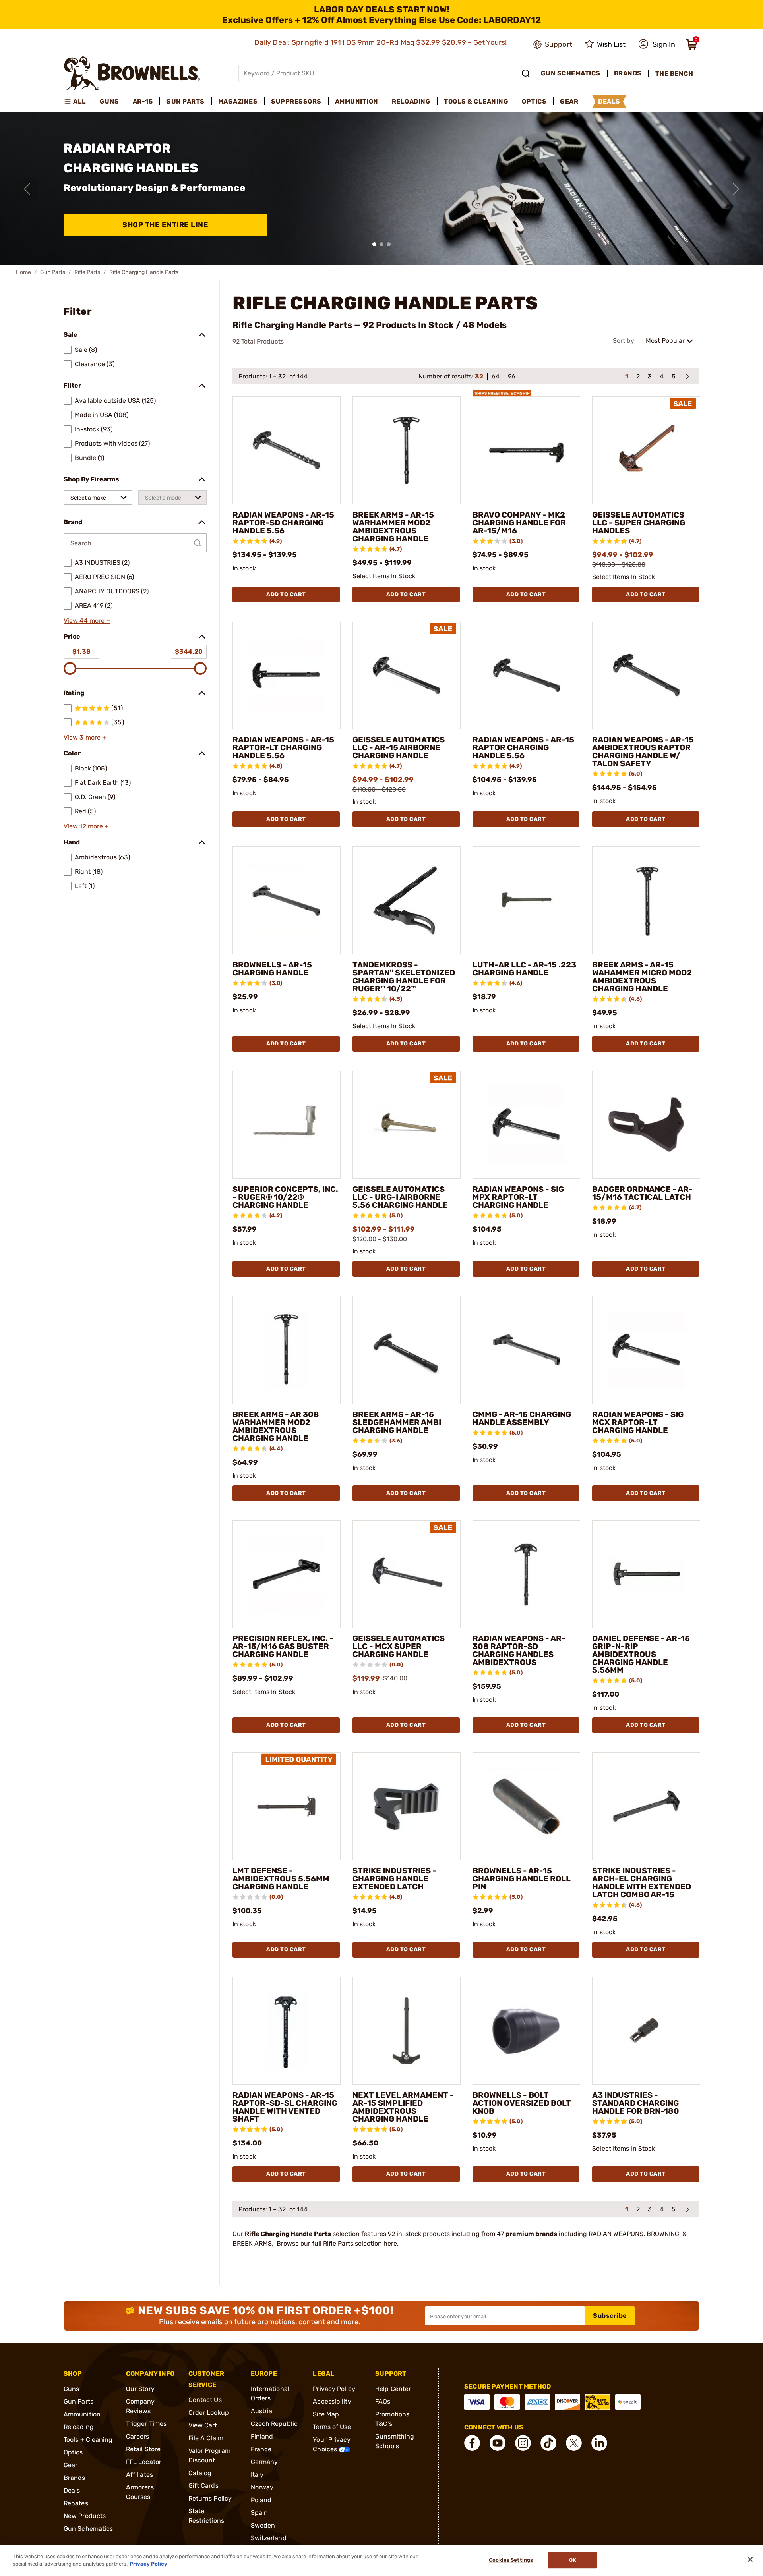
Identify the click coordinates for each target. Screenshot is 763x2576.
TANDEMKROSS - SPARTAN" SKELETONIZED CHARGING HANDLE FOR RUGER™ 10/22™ (404, 977)
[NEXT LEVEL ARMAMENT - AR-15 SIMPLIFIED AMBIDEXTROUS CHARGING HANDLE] (407, 2031)
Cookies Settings (511, 2560)
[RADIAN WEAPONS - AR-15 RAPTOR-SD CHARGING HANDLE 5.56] (287, 450)
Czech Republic (274, 2424)
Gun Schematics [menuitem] (571, 73)
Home (23, 272)
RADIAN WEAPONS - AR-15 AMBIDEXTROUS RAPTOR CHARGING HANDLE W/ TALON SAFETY (643, 751)
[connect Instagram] (523, 2443)
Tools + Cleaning (88, 2440)
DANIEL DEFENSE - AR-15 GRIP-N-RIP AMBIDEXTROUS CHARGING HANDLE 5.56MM (641, 1654)
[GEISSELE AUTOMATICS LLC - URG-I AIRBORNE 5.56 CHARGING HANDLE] (407, 1125)
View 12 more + (86, 826)
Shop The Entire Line (165, 225)
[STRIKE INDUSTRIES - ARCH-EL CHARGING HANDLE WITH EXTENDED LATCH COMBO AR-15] (646, 1806)
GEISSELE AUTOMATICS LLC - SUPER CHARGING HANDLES (639, 523)
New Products (85, 2516)
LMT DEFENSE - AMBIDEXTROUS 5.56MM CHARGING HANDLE (281, 1879)
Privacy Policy (334, 2389)
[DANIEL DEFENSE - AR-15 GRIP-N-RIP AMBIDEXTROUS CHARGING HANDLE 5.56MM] (646, 1574)
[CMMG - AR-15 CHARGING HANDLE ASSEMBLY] (527, 1350)
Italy (257, 2475)
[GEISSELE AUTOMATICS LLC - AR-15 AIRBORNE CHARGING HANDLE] (407, 676)
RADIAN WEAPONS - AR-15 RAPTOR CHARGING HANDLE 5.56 (523, 747)
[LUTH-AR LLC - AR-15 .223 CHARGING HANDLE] (527, 900)
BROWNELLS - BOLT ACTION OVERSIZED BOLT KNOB (522, 2103)
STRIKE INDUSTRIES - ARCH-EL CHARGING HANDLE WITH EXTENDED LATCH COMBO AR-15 (642, 1883)
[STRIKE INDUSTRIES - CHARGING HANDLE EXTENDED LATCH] (407, 1806)
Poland (261, 2500)
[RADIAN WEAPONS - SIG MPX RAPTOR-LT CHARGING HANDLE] (527, 1125)
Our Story (140, 2389)
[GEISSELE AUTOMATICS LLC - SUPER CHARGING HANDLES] (646, 450)
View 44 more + (87, 621)
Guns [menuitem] (109, 101)
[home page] (132, 73)
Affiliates (139, 2475)
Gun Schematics (88, 2529)
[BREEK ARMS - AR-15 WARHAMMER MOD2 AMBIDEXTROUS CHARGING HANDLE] (407, 450)
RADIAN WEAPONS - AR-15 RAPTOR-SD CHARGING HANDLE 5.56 (283, 523)
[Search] (526, 73)
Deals (72, 2490)
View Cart (203, 2425)
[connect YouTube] (498, 2443)
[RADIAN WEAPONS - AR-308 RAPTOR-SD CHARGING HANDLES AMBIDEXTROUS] (527, 1574)
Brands (75, 2478)
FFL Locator (144, 2462)
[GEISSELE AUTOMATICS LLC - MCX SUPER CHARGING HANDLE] (407, 1574)
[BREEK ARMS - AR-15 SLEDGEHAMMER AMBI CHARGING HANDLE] (407, 1350)
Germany (264, 2462)
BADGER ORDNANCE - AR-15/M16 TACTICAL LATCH (642, 1193)
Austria (262, 2411)
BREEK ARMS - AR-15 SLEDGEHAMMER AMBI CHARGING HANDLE (397, 1422)
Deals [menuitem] (609, 101)
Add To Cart (286, 594)
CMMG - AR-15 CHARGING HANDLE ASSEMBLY (522, 1418)
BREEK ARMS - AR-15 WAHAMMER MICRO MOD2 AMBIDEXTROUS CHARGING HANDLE (642, 977)
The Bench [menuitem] (674, 74)
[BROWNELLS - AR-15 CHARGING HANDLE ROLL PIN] (527, 1806)
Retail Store (143, 2449)
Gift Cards (203, 2486)
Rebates (76, 2503)
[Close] (750, 2559)
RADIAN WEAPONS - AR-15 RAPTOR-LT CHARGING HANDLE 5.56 (283, 747)
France (261, 2449)
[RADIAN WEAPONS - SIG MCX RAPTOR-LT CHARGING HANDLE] (646, 1350)
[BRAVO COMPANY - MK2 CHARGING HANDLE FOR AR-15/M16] (527, 450)
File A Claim (206, 2438)
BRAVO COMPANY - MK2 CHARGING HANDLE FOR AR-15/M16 (519, 523)
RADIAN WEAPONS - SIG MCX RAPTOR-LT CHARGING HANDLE (638, 1422)
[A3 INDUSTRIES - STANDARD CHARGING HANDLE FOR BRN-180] (646, 2031)
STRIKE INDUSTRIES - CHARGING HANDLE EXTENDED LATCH (394, 1879)
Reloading (79, 2427)
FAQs (383, 2401)
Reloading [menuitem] (411, 101)
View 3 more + (85, 737)
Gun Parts (53, 272)
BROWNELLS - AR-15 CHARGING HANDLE (272, 969)
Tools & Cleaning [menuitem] (476, 101)
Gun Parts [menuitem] (185, 101)
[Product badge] (502, 390)
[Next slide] (736, 189)
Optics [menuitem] (534, 101)
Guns (71, 2389)
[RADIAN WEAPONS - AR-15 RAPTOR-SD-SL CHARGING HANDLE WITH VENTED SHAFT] (287, 2031)
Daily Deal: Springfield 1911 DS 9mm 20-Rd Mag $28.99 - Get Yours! (381, 42)
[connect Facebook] (472, 2443)
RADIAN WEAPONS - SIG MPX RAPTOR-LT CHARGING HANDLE (518, 1197)
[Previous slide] (27, 189)
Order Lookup (209, 2413)
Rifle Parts (87, 272)
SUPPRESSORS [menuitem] (296, 101)
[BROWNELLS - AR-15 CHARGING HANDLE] (287, 900)
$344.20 (189, 652)
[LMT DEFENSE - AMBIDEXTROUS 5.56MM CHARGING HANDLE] (287, 1806)
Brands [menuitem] (628, 73)
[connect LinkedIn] (599, 2443)
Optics (73, 2452)
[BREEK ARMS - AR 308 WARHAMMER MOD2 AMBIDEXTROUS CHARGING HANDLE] (287, 1350)
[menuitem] (78, 102)
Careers (138, 2436)
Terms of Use (332, 2427)
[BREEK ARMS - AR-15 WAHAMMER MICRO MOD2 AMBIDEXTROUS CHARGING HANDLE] (646, 900)
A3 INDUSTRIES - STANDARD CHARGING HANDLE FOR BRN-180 (636, 2103)
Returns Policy (210, 2498)
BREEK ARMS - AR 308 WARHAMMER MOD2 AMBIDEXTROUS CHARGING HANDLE (276, 1426)
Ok (572, 2560)
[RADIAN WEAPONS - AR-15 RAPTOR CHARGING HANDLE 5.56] (527, 676)
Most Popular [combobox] (665, 341)
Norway (262, 2487)
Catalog (200, 2473)
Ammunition (82, 2414)
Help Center (393, 2389)
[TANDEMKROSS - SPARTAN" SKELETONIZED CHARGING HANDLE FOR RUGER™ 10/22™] (407, 900)
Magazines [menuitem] (238, 101)
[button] (657, 44)
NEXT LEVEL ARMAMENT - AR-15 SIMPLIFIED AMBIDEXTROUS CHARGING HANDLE (403, 2107)
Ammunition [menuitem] (357, 101)
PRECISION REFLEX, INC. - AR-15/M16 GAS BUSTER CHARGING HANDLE (283, 1646)
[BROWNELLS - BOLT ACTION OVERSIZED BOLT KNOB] (527, 2031)
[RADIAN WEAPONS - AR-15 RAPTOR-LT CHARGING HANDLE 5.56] (287, 676)
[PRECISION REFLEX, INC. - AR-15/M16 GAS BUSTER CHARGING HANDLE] (287, 1574)
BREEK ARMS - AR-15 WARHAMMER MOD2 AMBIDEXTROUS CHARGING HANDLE (393, 527)
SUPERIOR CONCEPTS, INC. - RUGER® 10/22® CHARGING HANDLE (285, 1197)
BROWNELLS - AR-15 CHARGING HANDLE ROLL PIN (522, 1879)
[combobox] (98, 498)
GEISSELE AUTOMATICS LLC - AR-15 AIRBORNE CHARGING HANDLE (399, 747)
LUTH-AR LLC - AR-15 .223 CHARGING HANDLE (524, 969)
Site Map (326, 2414)
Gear (71, 2465)
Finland (262, 2436)
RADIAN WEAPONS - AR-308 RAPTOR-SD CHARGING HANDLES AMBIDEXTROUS (519, 1650)
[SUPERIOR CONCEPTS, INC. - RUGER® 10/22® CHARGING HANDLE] (287, 1125)
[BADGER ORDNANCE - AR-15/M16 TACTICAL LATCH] (646, 1125)
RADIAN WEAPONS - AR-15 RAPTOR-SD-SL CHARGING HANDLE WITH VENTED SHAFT (285, 2107)
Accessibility (332, 2401)
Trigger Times (146, 2424)
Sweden (263, 2525)
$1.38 (81, 652)
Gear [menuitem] (569, 101)
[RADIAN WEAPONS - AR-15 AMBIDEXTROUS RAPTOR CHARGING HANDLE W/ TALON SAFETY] (646, 676)
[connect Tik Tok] (548, 2443)
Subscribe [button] (610, 2316)
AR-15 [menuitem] (143, 101)
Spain (259, 2513)
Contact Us (205, 2400)
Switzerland (269, 2538)
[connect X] (574, 2443)
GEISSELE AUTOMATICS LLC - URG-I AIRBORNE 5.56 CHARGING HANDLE (400, 1197)
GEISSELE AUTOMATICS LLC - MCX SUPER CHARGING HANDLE (399, 1646)
